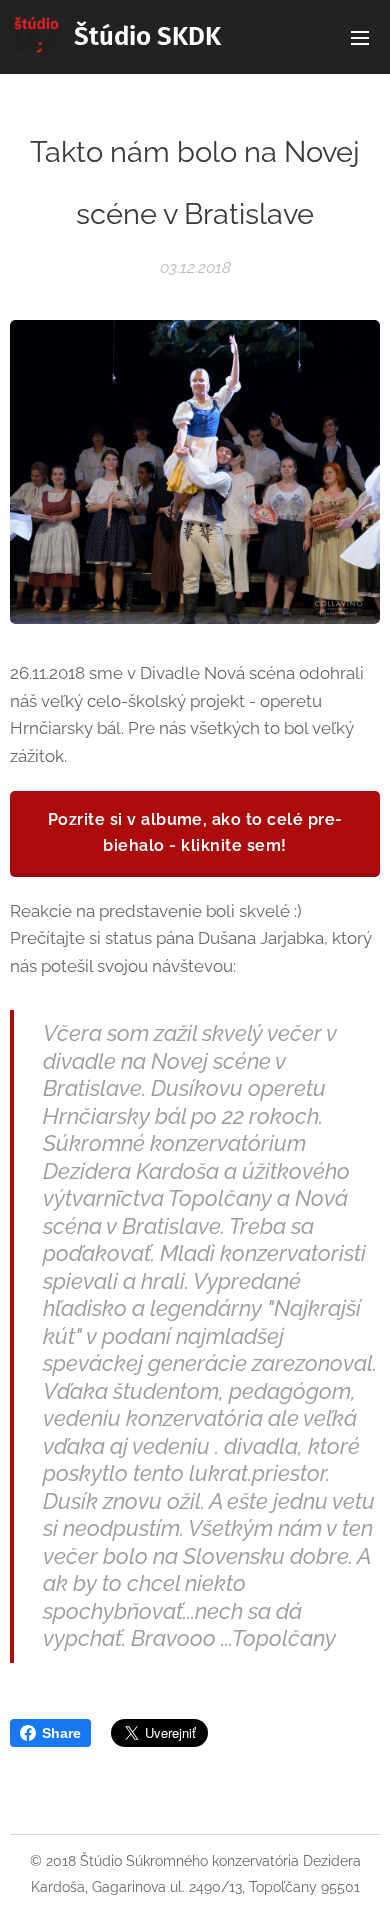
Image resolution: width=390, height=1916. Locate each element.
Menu (360, 37)
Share (61, 1733)
